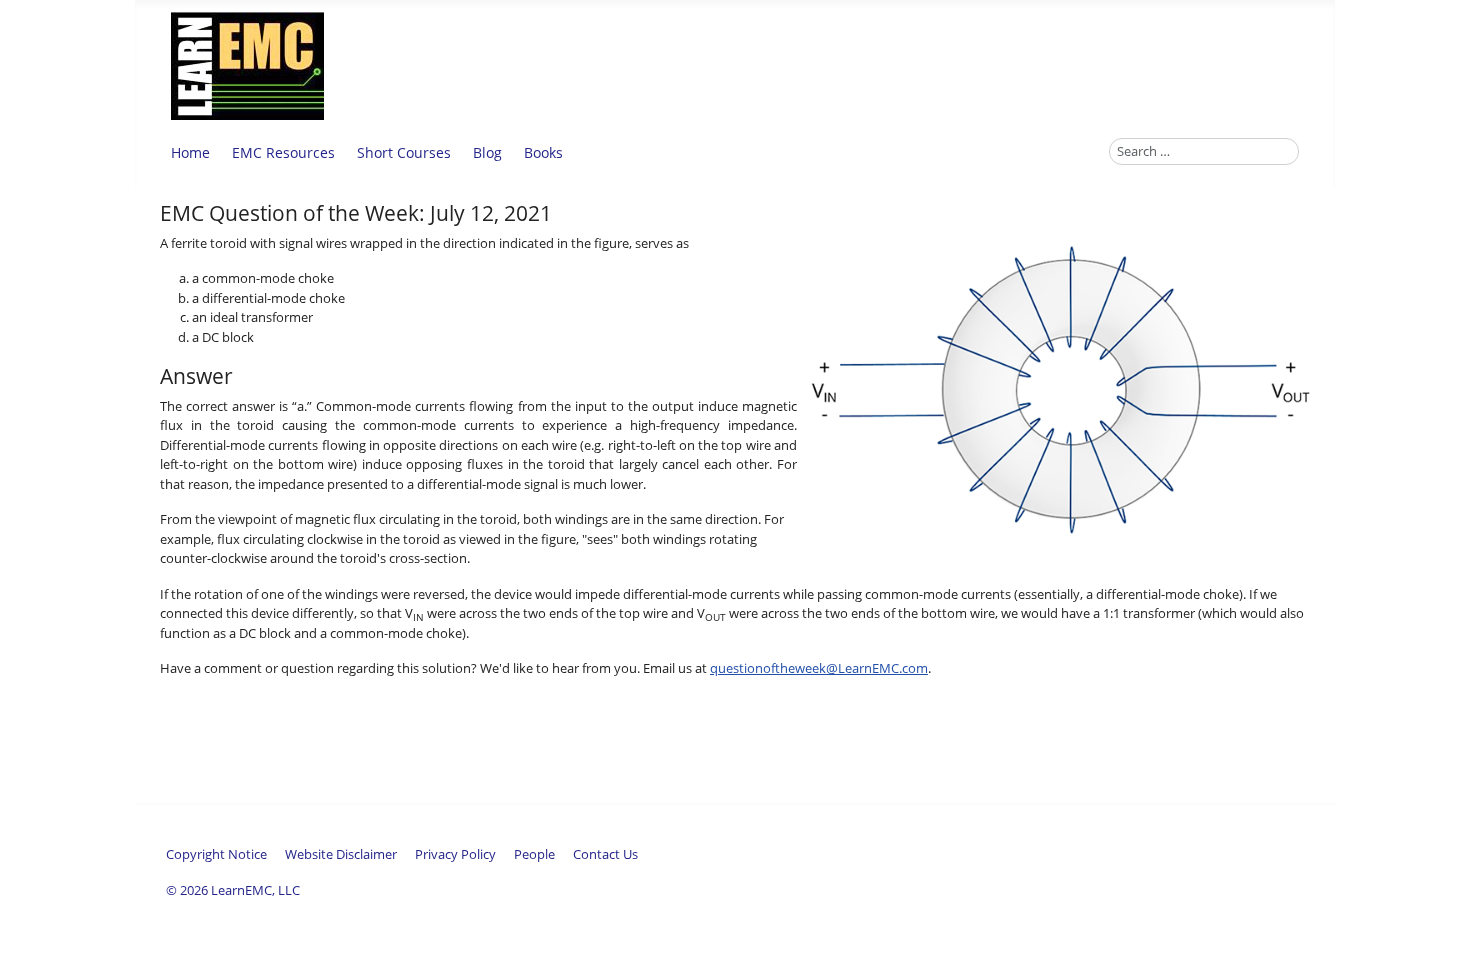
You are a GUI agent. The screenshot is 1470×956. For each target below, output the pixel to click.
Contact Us (605, 854)
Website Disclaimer (341, 854)
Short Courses (404, 152)
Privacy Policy (455, 854)
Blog (487, 152)
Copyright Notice (216, 854)
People (534, 854)
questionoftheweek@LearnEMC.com (819, 668)
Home (190, 152)
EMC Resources (283, 152)
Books (543, 152)
